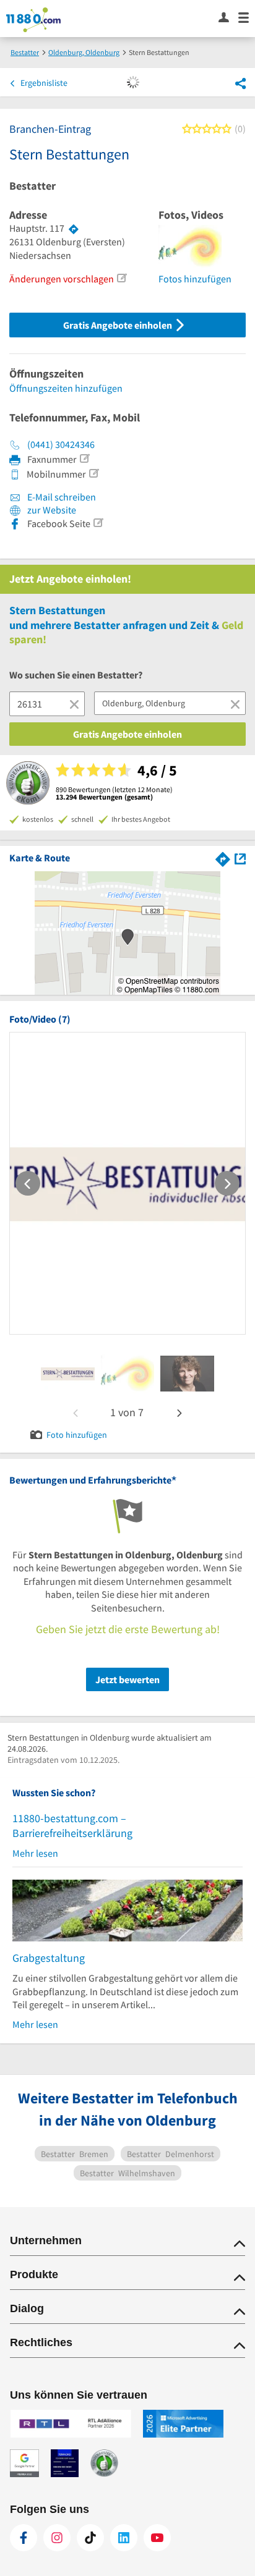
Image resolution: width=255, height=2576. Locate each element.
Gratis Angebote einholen (119, 325)
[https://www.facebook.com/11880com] (24, 2538)
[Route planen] (74, 229)
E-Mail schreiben (61, 497)
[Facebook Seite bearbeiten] (98, 523)
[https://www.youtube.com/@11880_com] (157, 2538)
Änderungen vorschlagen (62, 279)
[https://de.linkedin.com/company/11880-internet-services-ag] (124, 2538)
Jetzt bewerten (127, 1679)
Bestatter (32, 186)
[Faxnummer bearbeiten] (84, 458)
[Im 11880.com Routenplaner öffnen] (223, 857)
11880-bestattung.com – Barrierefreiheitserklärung (72, 1826)
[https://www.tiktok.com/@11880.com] (90, 2538)
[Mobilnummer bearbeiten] (93, 473)
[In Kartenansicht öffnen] (240, 857)
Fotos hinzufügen (195, 279)
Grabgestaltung (49, 1958)
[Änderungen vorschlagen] (121, 278)
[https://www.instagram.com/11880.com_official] (57, 2538)
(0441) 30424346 (61, 444)
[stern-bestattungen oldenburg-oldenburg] (68, 1374)
